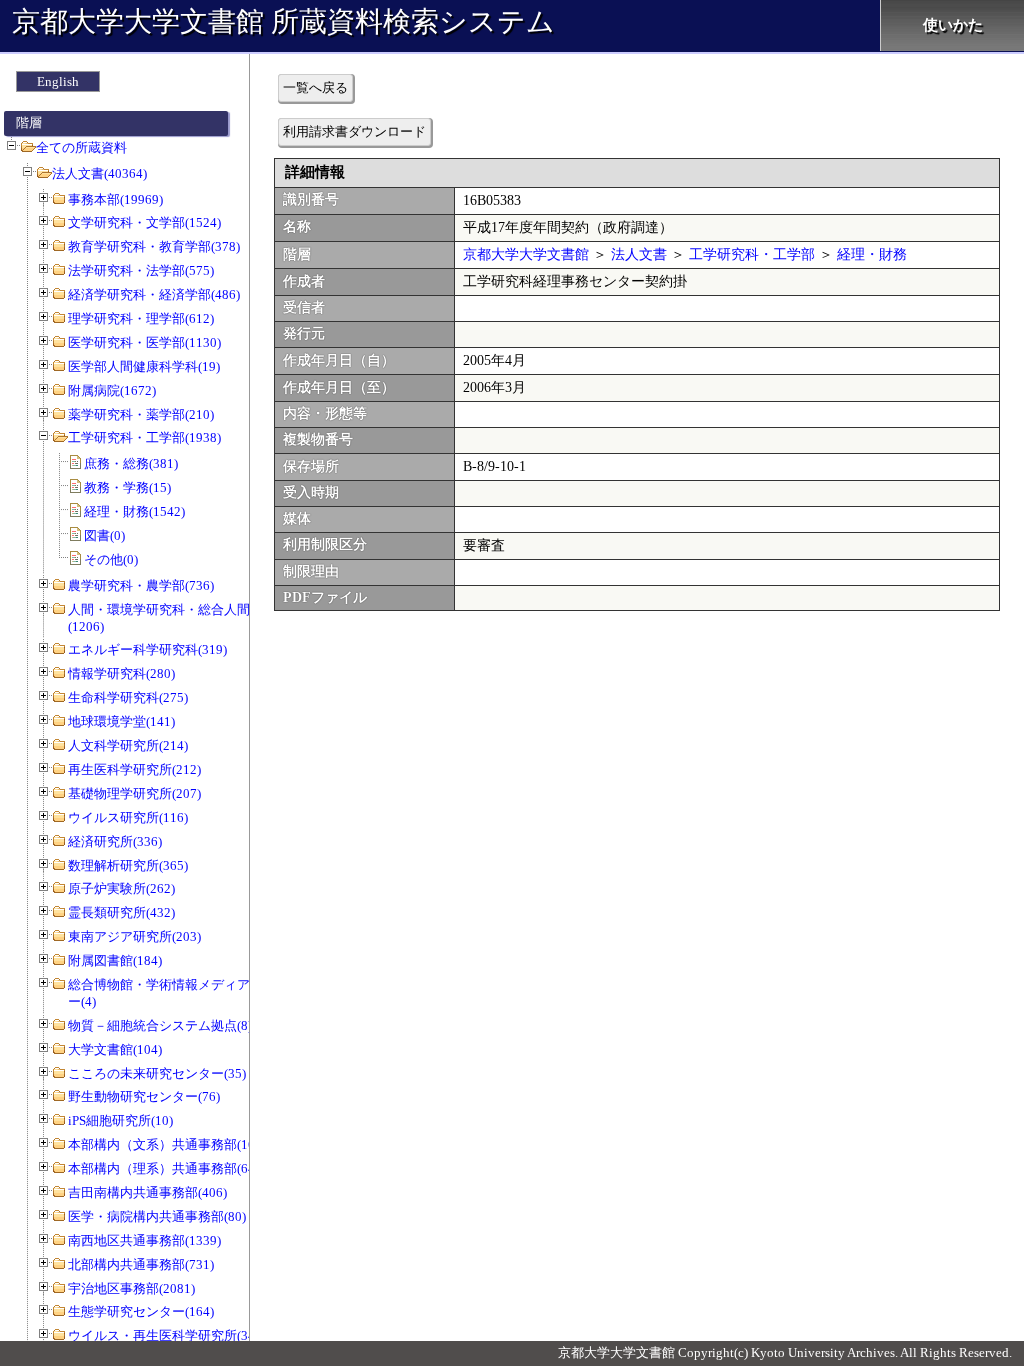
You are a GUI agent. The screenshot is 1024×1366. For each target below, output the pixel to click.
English (58, 81)
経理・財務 (872, 254)
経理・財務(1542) (134, 511)
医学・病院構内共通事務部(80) (157, 1216)
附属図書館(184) (115, 960)
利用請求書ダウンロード (354, 131)
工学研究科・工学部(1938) (144, 437)
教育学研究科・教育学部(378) (154, 246)
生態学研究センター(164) (141, 1311)
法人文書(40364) (99, 173)
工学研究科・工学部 (752, 254)
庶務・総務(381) (131, 463)
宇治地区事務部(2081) (131, 1288)
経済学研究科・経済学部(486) (154, 294)
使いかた (953, 25)
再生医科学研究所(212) (134, 769)
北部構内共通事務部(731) (141, 1264)
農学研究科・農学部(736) (141, 585)
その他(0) (111, 559)
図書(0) (104, 535)
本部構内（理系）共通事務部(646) (167, 1168)
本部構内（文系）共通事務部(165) (167, 1144)
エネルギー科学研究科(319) (147, 649)
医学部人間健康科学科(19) (144, 366)
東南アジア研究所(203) (134, 936)
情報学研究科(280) (121, 673)
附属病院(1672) (112, 390)
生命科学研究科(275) (128, 697)
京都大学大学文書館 (526, 254)
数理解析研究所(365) (128, 865)
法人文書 (639, 254)
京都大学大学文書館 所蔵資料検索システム (283, 21)
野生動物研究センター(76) (144, 1096)
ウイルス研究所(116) (128, 817)
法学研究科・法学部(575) (141, 270)
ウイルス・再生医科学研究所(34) (163, 1335)
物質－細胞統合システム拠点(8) (160, 1025)
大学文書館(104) (115, 1049)
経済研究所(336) (115, 841)
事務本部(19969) (115, 199)
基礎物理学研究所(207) (134, 793)
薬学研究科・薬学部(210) (141, 414)
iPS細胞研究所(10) (120, 1120)
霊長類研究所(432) (121, 912)
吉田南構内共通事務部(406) (147, 1192)
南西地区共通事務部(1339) (144, 1240)
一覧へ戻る (315, 87)
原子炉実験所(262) (121, 888)
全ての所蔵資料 (81, 147)
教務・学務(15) (127, 487)
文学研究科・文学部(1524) (144, 222)
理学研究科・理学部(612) (141, 318)
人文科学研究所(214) (128, 745)
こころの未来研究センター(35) (157, 1073)
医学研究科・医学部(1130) (144, 342)
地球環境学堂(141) (121, 721)
